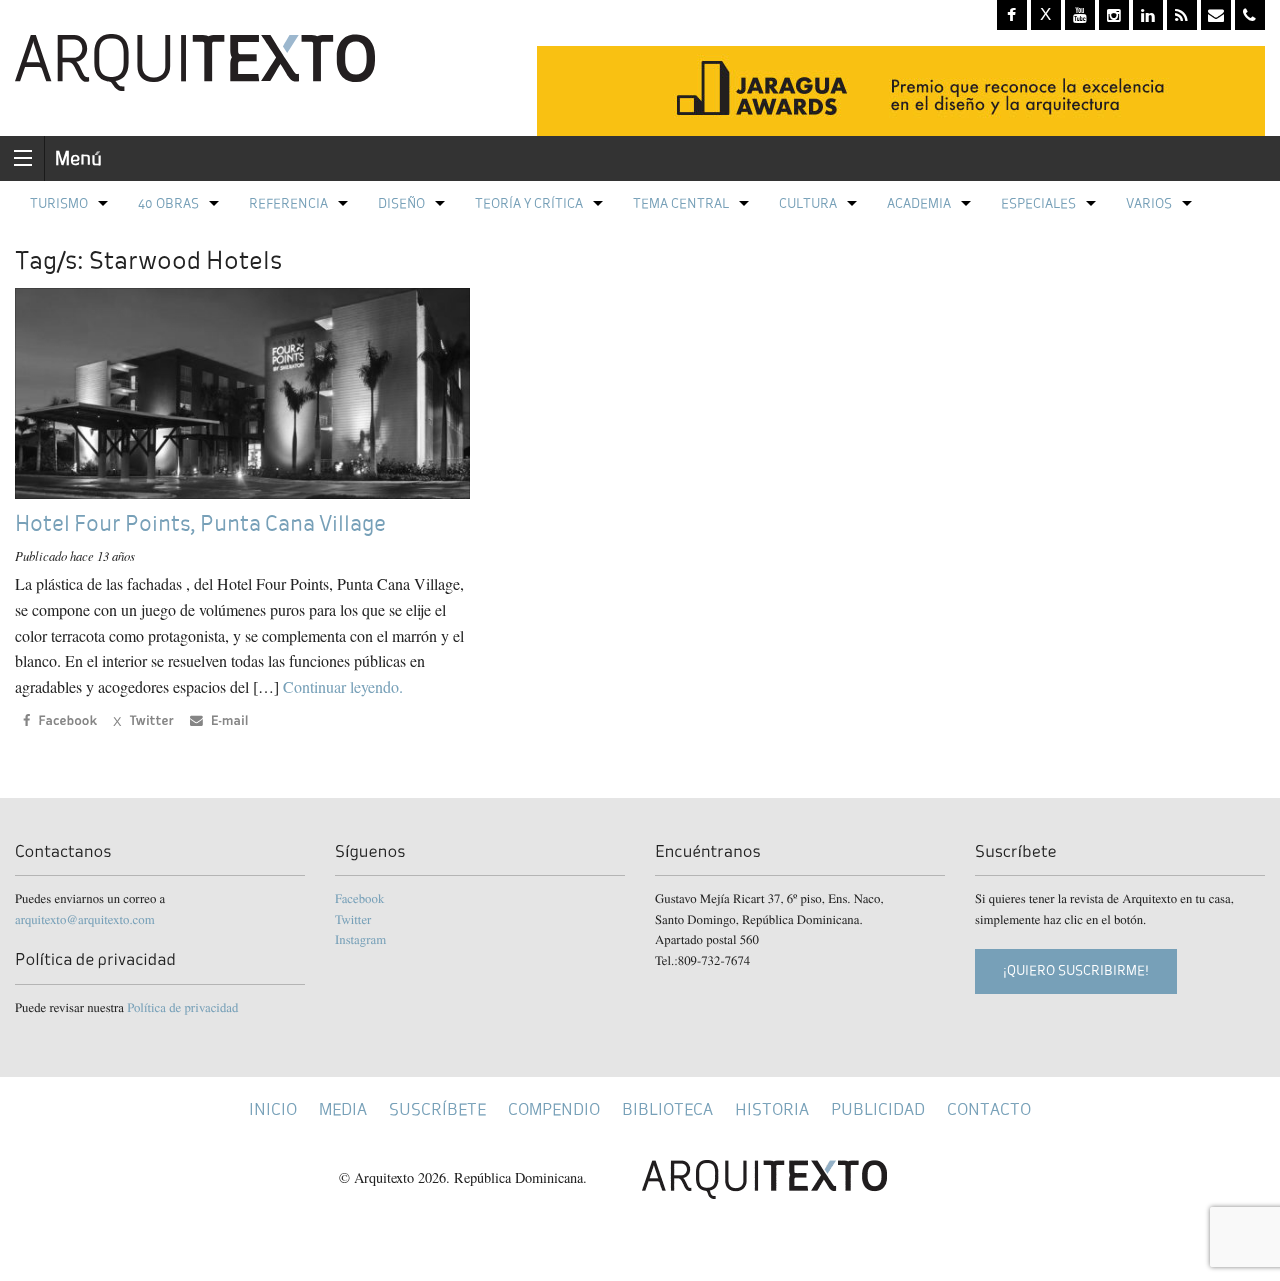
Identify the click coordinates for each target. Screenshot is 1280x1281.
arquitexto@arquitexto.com (85, 919)
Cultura (808, 203)
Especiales (1038, 203)
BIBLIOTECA (667, 1109)
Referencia (288, 203)
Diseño (401, 203)
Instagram (360, 939)
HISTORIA (772, 1109)
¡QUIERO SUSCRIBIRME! (1076, 970)
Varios (1149, 203)
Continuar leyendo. (343, 686)
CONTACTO (989, 1109)
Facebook (359, 898)
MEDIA (343, 1109)
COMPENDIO (554, 1109)
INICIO (273, 1109)
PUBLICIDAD (878, 1109)
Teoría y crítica (529, 203)
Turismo (59, 203)
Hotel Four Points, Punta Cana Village (200, 523)
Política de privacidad (182, 1007)
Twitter (353, 919)
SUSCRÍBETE (437, 1109)
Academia (919, 203)
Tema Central (681, 203)
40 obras (168, 203)
